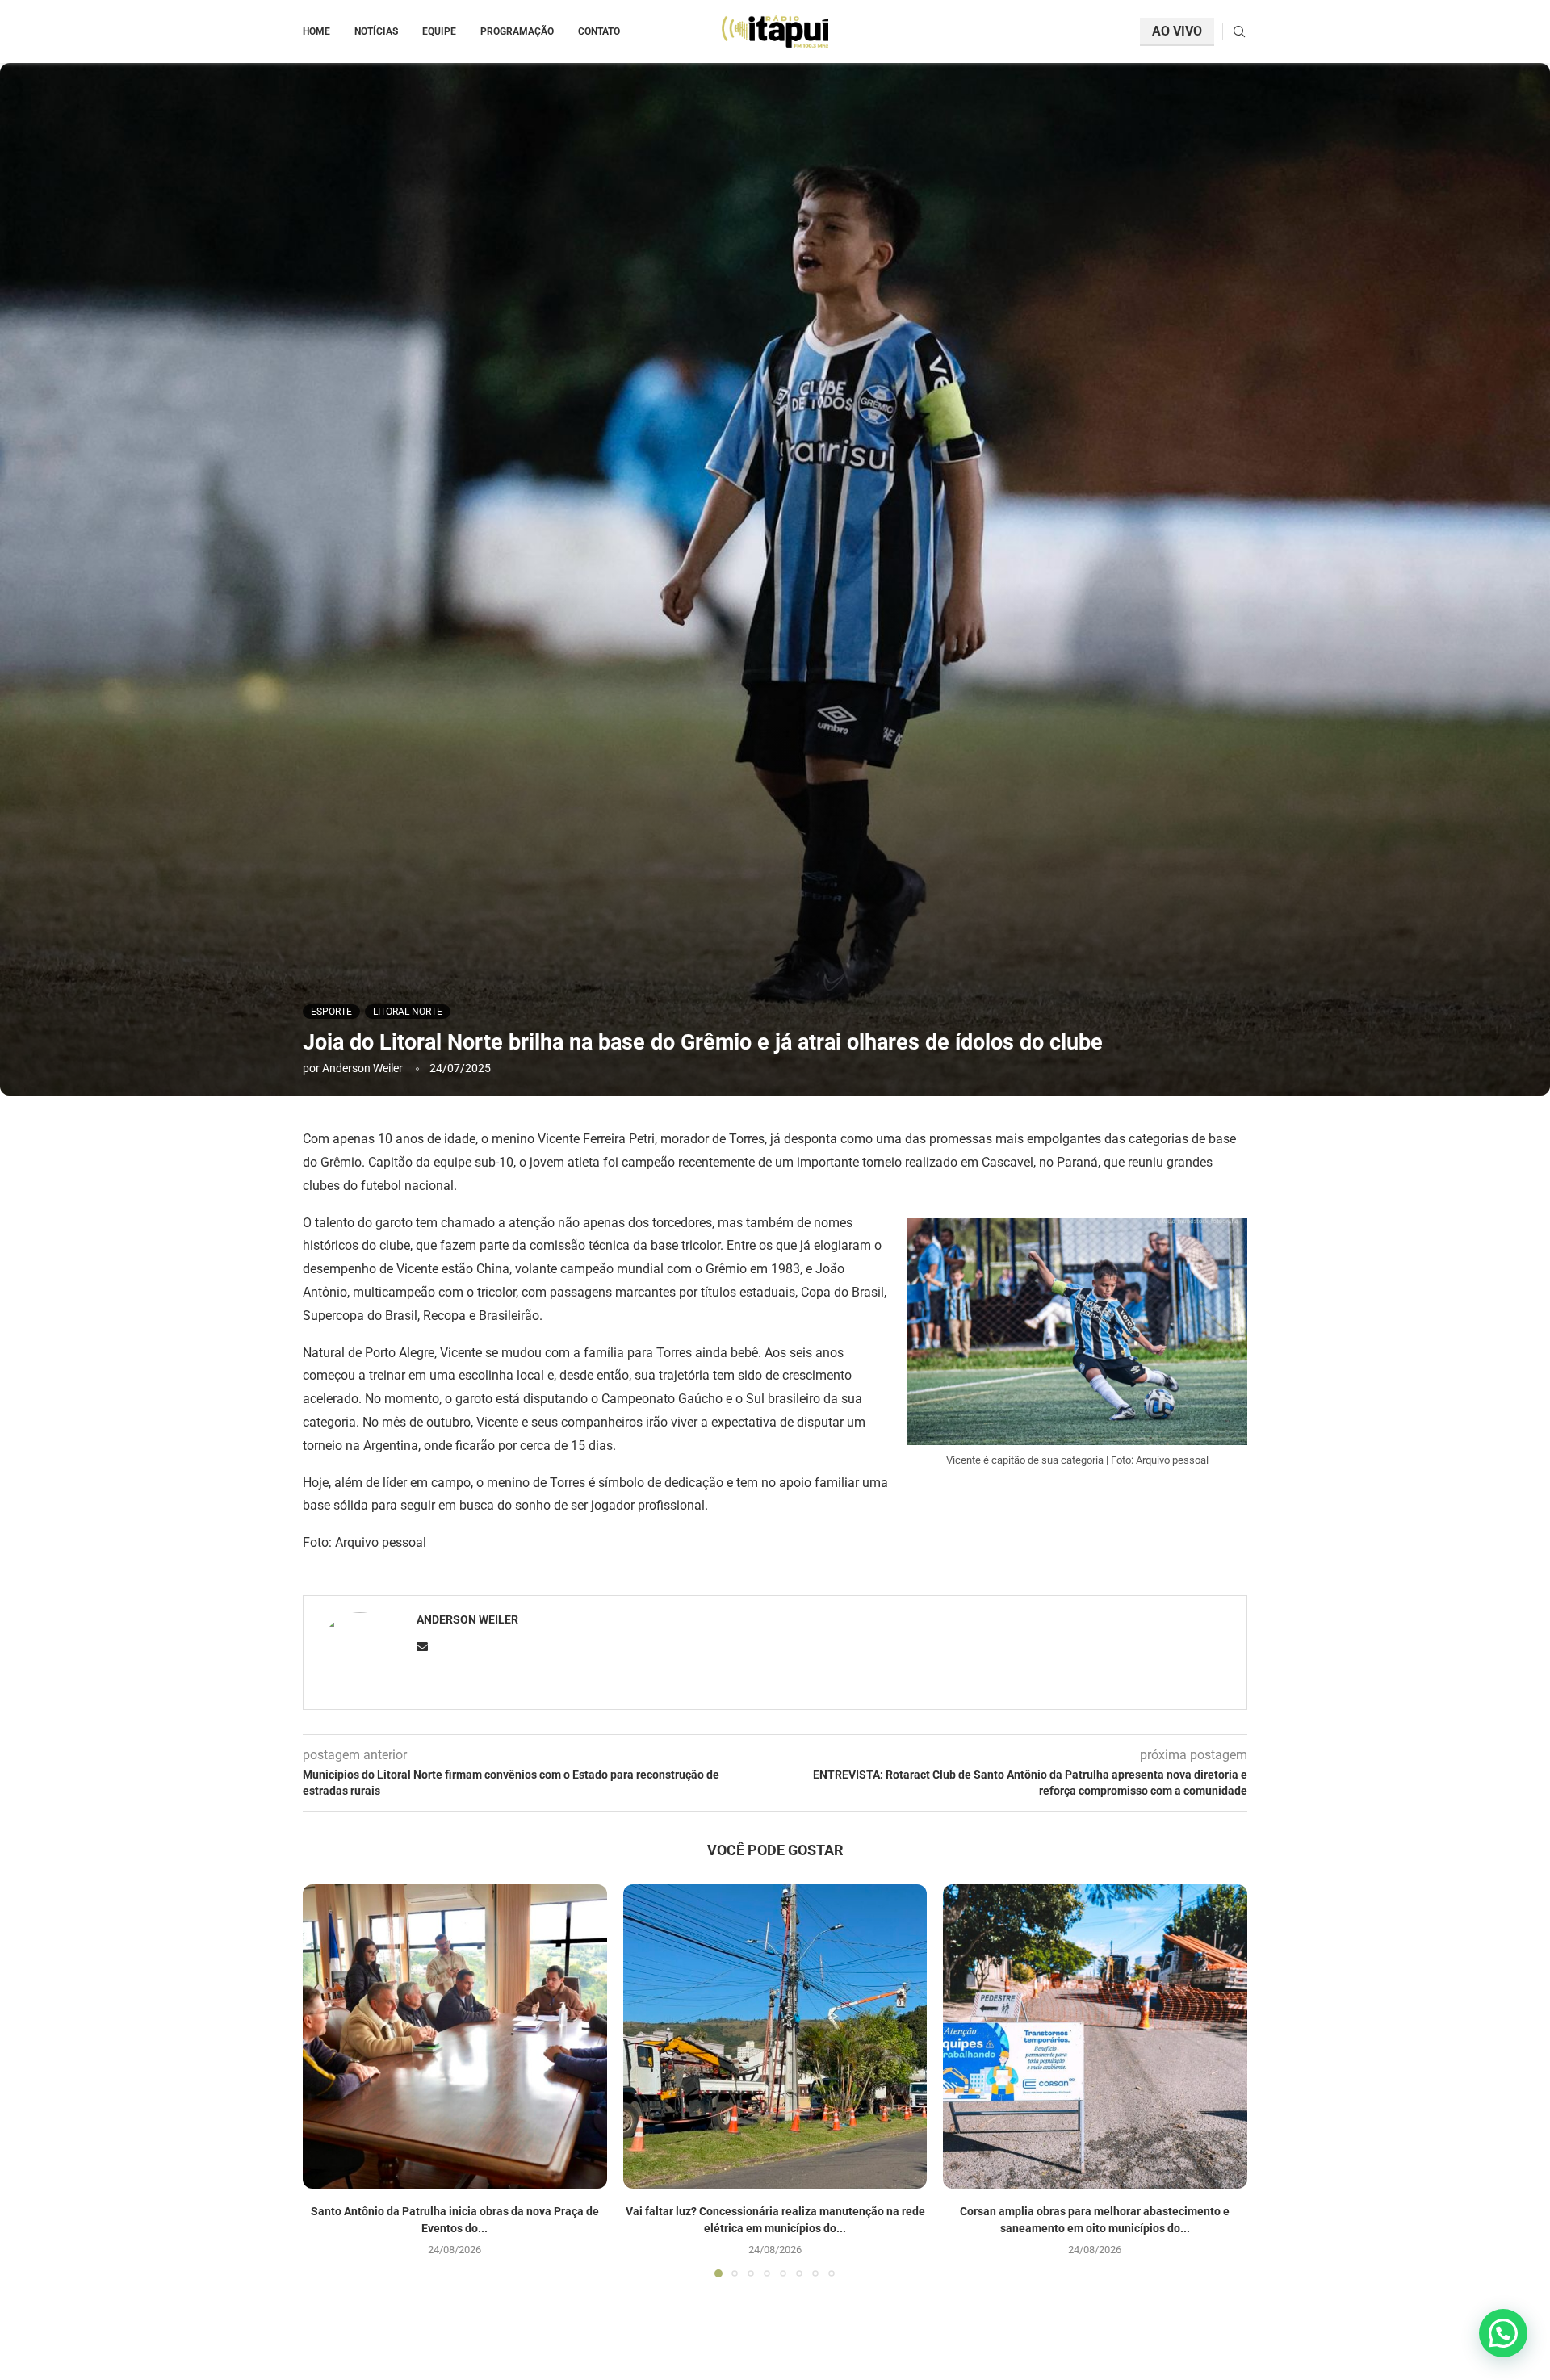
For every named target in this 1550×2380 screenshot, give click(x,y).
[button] (325, 2080)
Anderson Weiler (362, 1068)
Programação (517, 31)
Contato (599, 31)
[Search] (1239, 32)
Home (316, 31)
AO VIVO (1177, 31)
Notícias (376, 31)
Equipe (439, 31)
